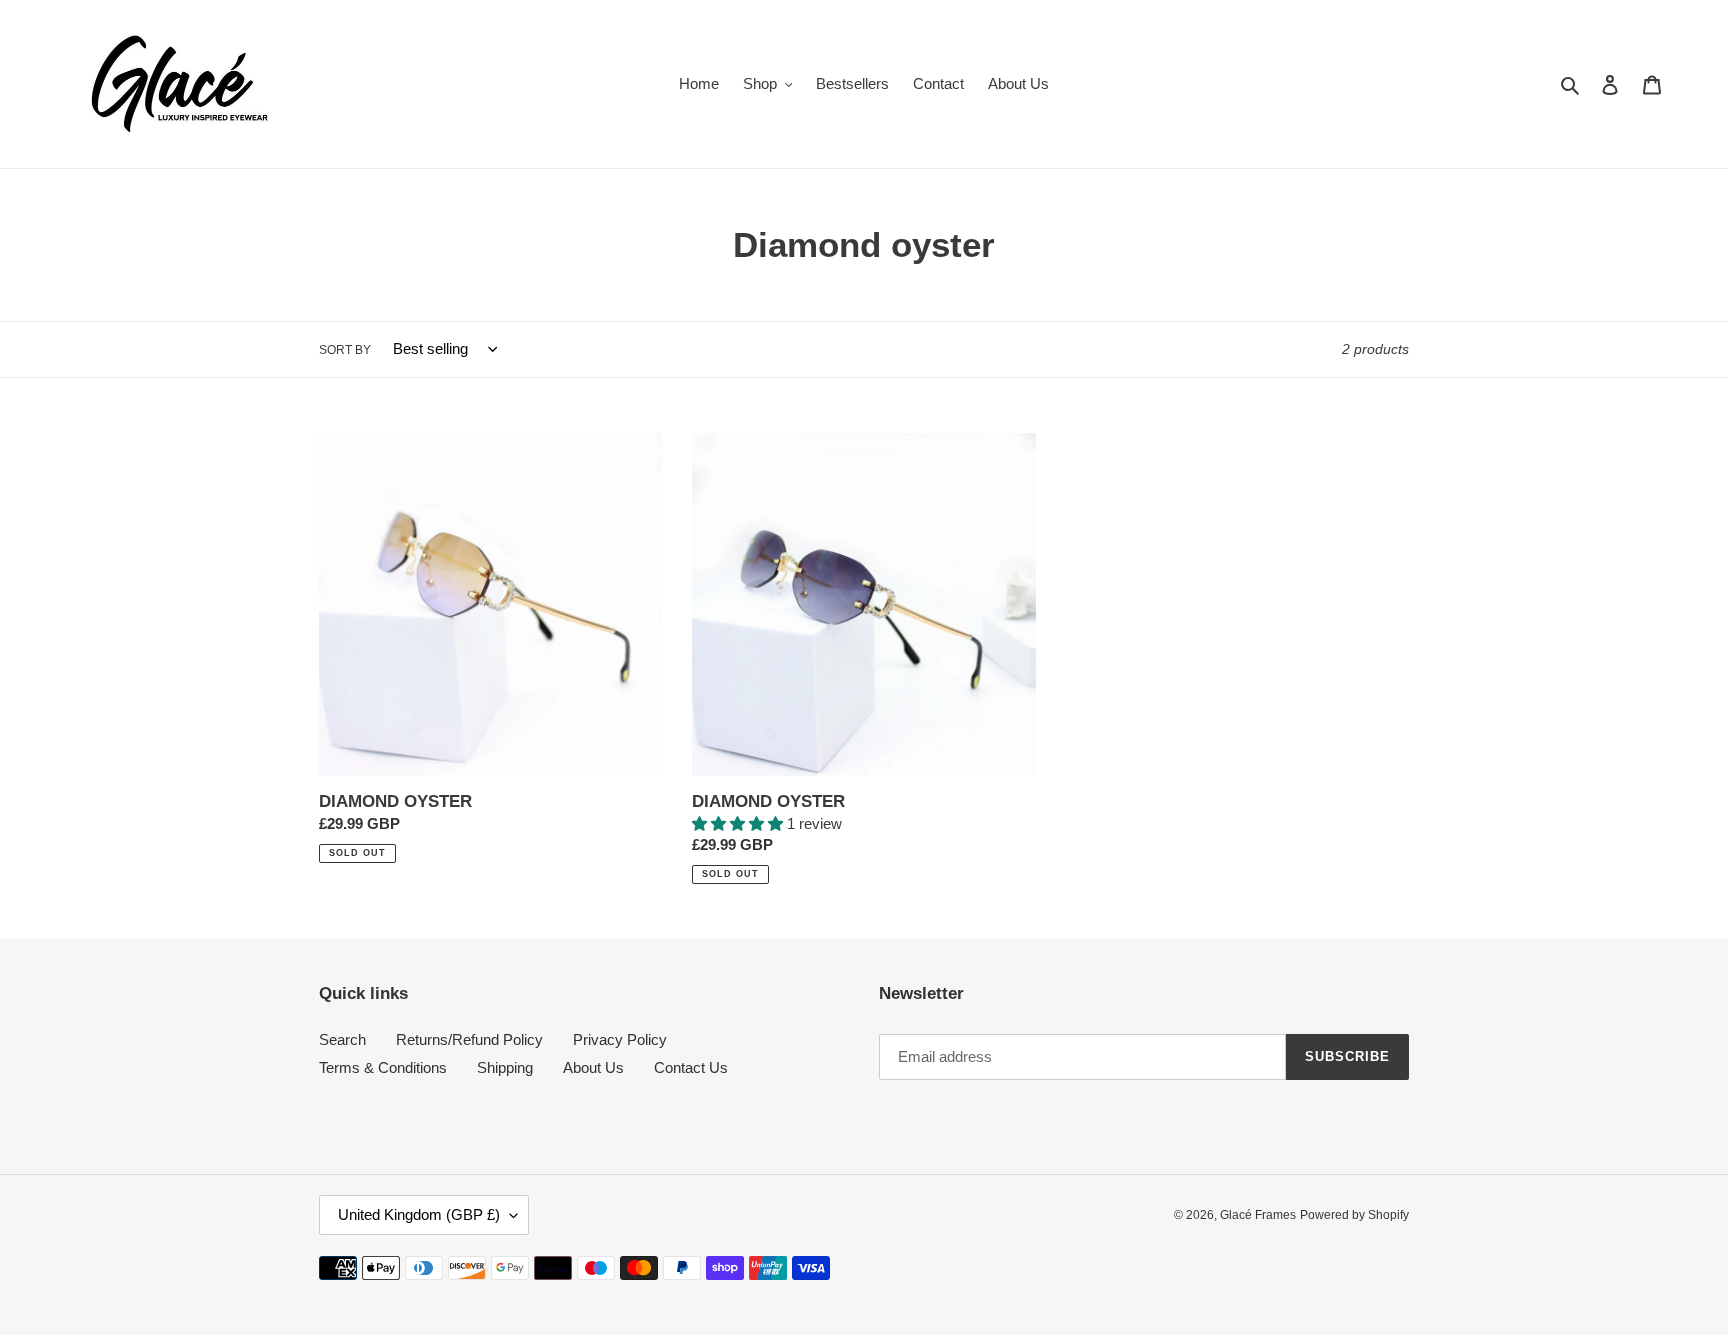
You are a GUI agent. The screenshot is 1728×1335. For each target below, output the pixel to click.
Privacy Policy (620, 1039)
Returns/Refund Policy (469, 1039)
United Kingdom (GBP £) (419, 1214)
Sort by (345, 350)
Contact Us (691, 1067)
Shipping (505, 1067)
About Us (593, 1067)
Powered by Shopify (1354, 1215)
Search (342, 1039)
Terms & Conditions (383, 1067)
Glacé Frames (1258, 1215)
